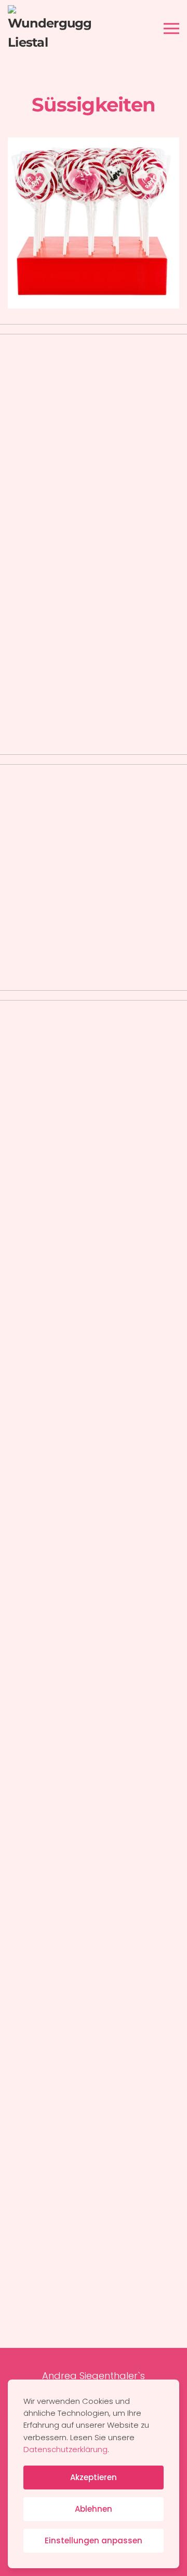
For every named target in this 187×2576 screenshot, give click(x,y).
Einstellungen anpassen (94, 2540)
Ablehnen (94, 2509)
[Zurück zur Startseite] (49, 29)
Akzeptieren (94, 2477)
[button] (171, 29)
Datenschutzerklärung (65, 2449)
